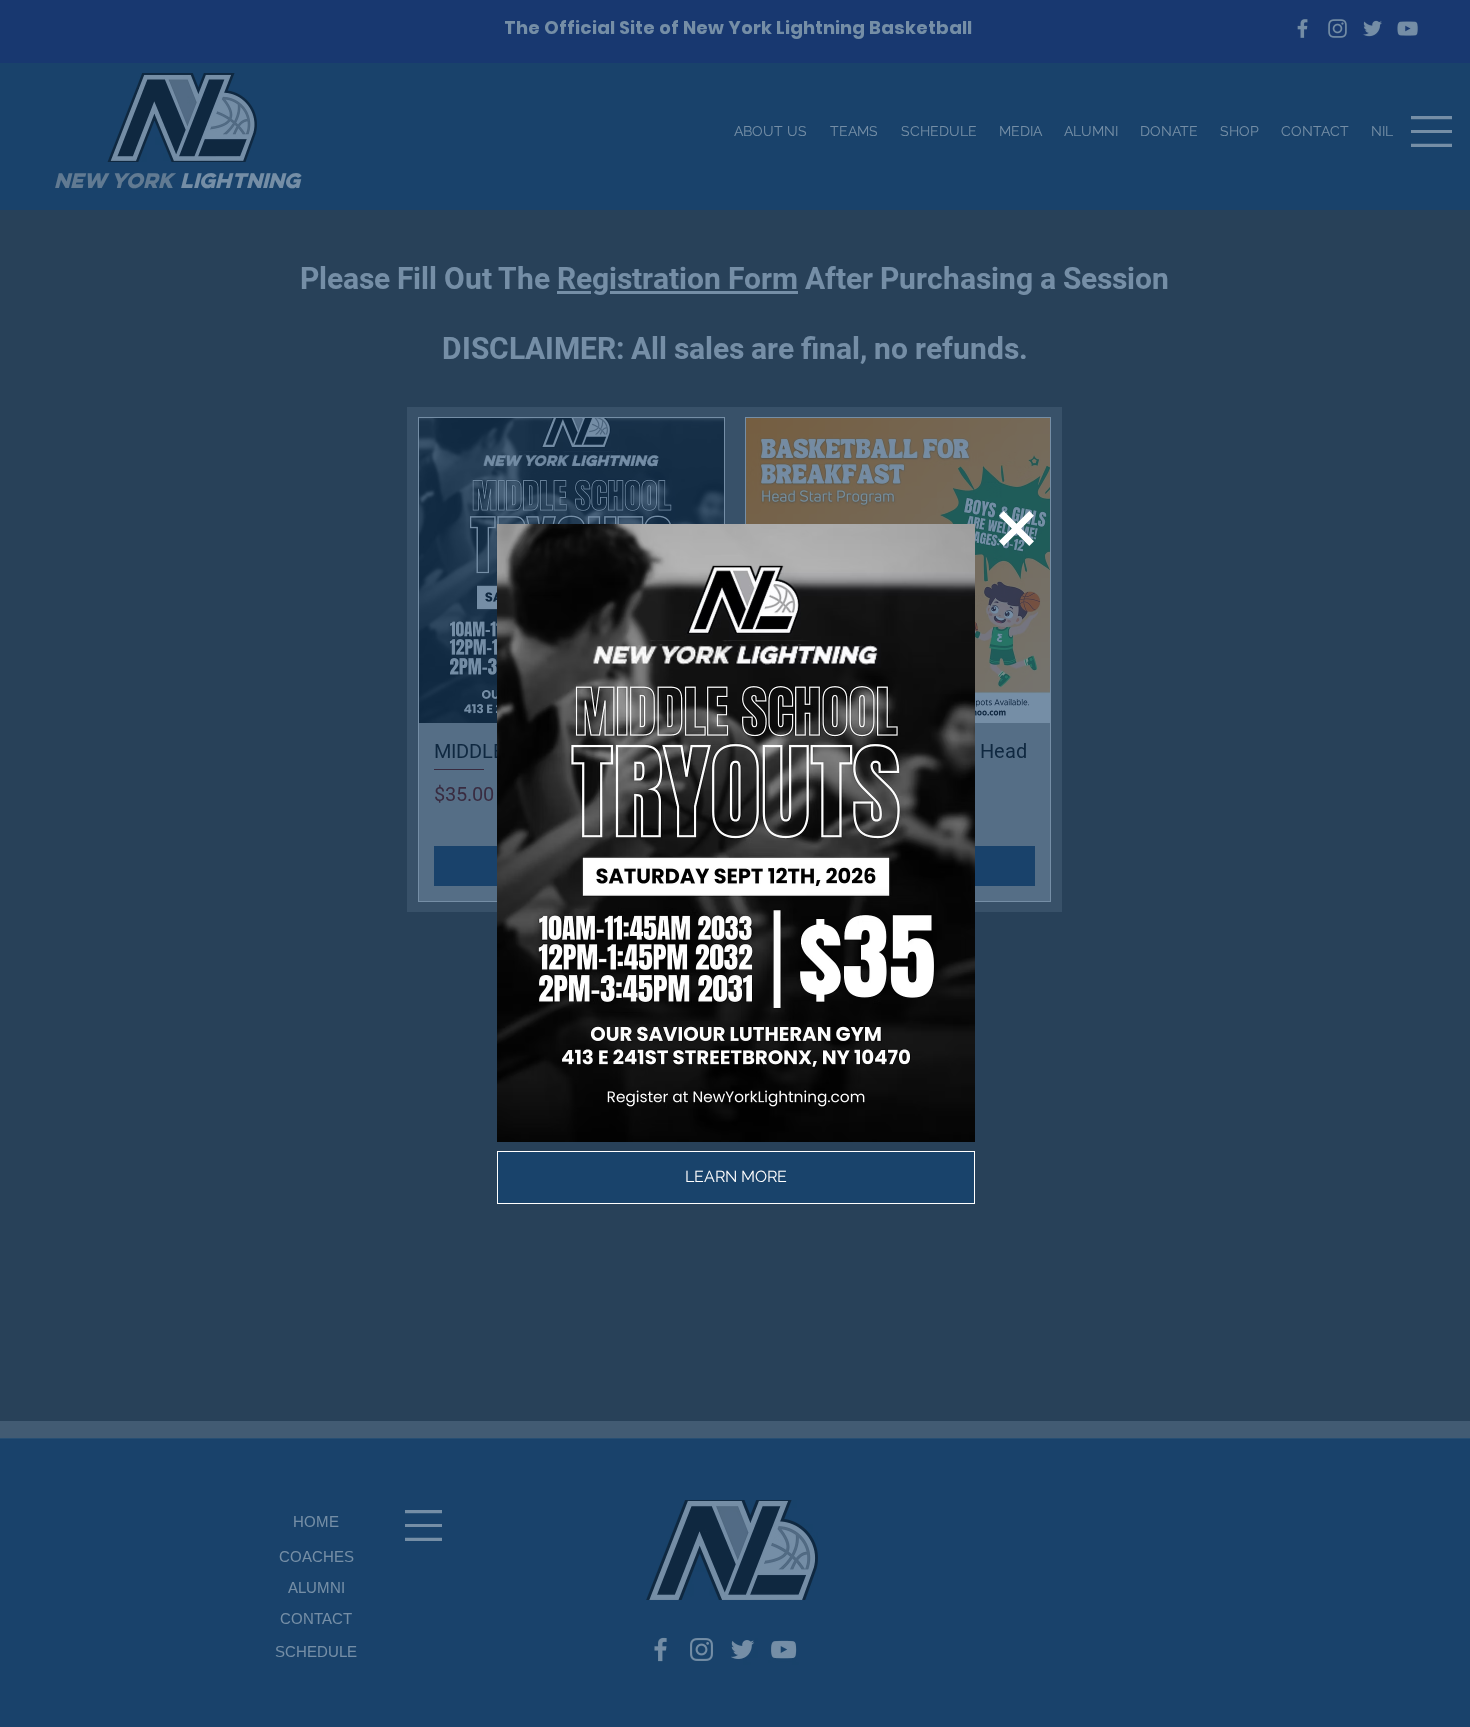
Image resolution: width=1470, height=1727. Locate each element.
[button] (1016, 528)
